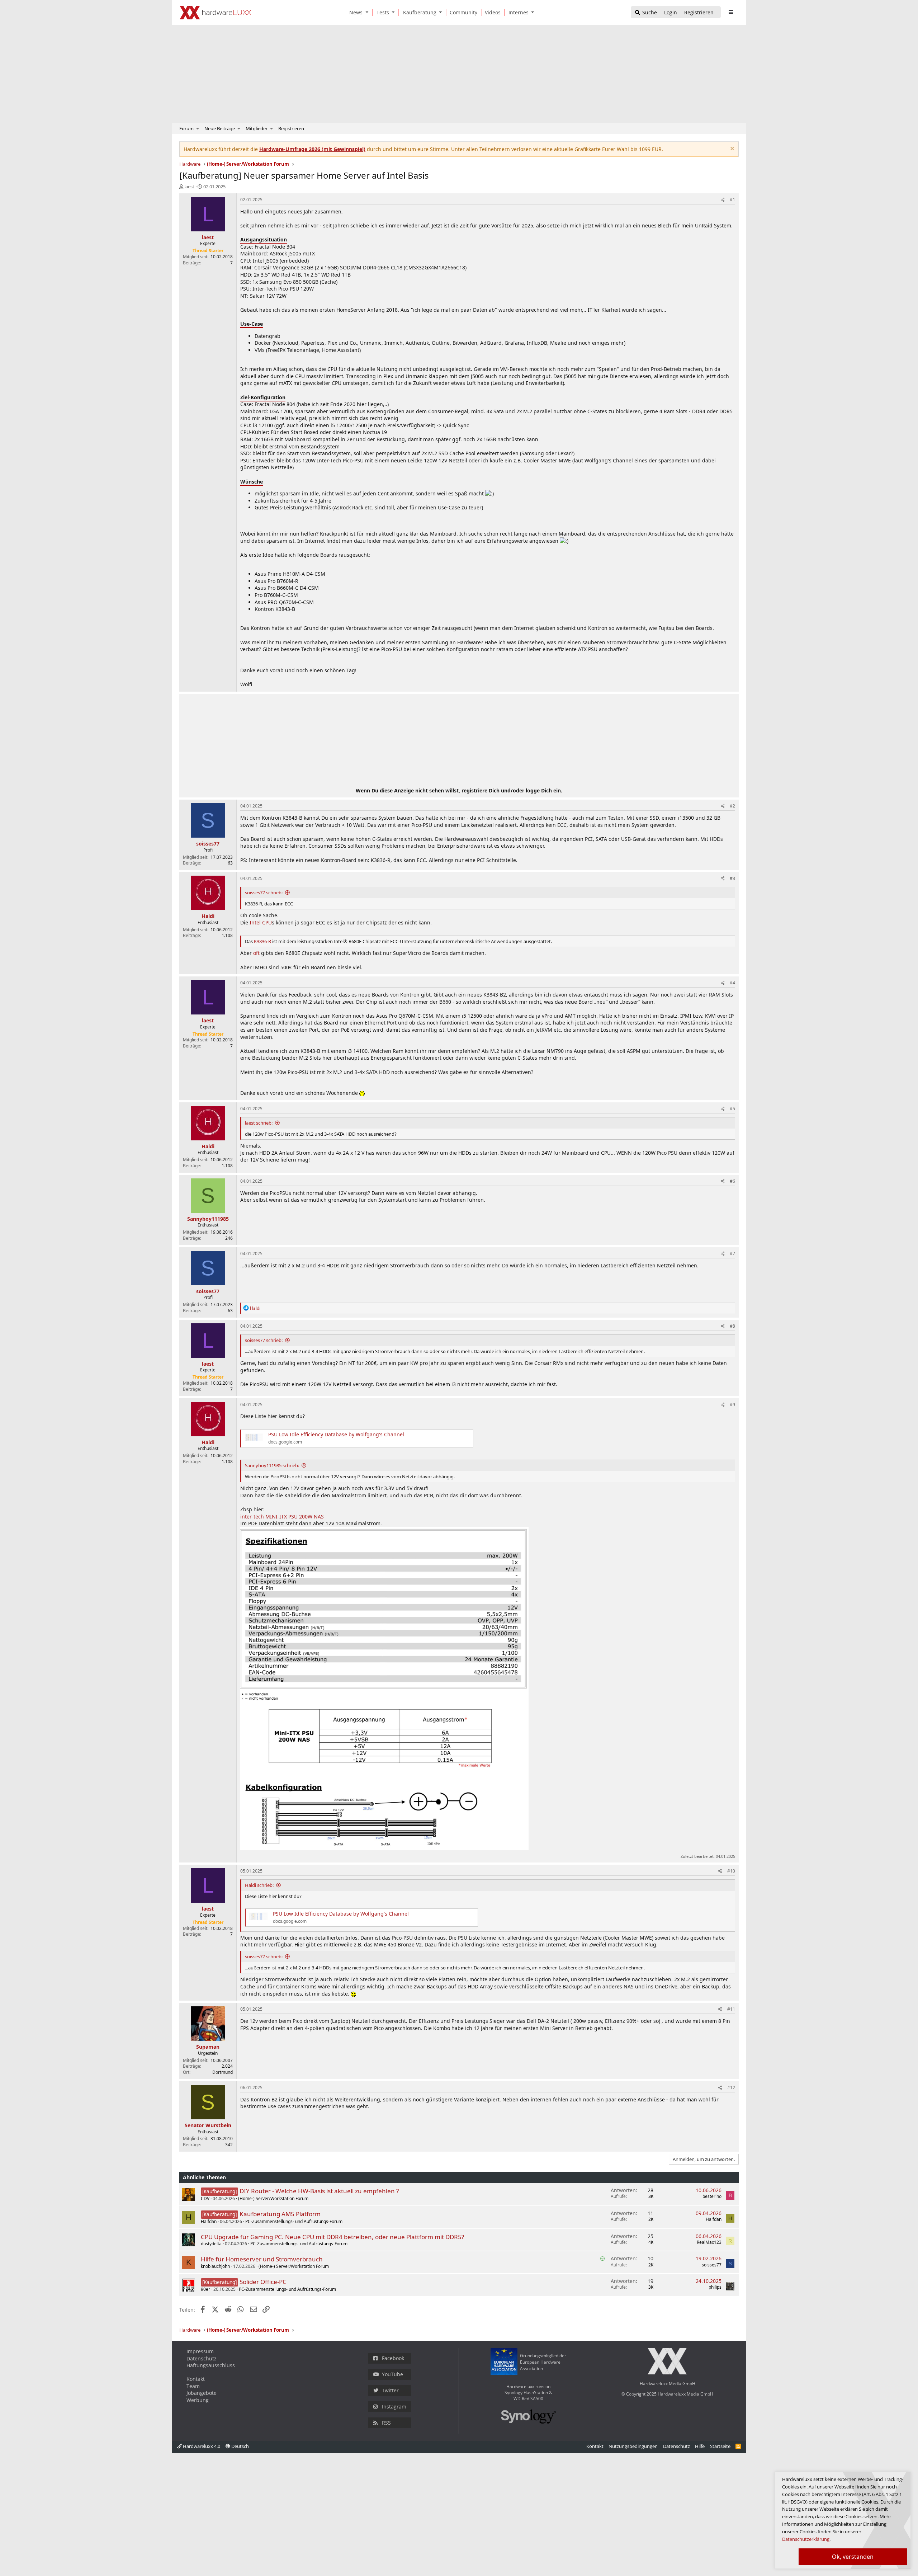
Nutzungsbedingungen (633, 2446)
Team (193, 2386)
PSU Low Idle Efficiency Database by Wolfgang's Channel (336, 1434)
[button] (368, 12)
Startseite (720, 2446)
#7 (732, 1254)
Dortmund (223, 2072)
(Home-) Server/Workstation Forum (273, 2198)
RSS (386, 2423)
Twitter (390, 2390)
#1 (732, 200)
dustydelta (211, 2244)
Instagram (394, 2407)
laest (189, 187)
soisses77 (712, 2265)
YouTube (392, 2374)
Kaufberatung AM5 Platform (280, 2214)
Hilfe (700, 2446)
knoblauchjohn (215, 2266)
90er (205, 2289)
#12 (731, 2088)
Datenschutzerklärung (806, 2539)
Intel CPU (261, 922)
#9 (732, 1405)
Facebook (393, 2358)
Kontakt (196, 2379)
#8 (732, 1326)
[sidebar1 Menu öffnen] (731, 12)
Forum (186, 128)
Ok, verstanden (853, 2557)
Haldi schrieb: (259, 1885)
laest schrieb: (259, 1123)
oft (256, 953)
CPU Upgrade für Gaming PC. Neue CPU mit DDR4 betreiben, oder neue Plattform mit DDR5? (332, 2237)
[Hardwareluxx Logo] (216, 13)
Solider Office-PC (263, 2282)
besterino (712, 2196)
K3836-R (262, 941)
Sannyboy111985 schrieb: (272, 1465)
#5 (732, 1109)
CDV (205, 2198)
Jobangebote (202, 2393)
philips (715, 2287)
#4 (732, 983)
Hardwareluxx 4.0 (201, 2446)
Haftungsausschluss (211, 2365)
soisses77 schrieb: (264, 893)
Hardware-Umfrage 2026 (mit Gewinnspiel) (312, 149)
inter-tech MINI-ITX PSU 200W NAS (282, 1517)
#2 (732, 806)
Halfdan (209, 2221)
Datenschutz (202, 2358)
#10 (731, 1871)
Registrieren (291, 128)
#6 (732, 1181)
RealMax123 (709, 2242)
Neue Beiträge (220, 128)
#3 (732, 878)
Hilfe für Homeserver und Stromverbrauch (262, 2259)
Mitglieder (257, 128)
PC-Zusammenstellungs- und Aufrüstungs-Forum (294, 2221)
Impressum (200, 2351)
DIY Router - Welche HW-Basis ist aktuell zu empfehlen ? (319, 2191)
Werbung (198, 2400)
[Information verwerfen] (731, 149)
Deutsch (240, 2446)
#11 (731, 2009)
